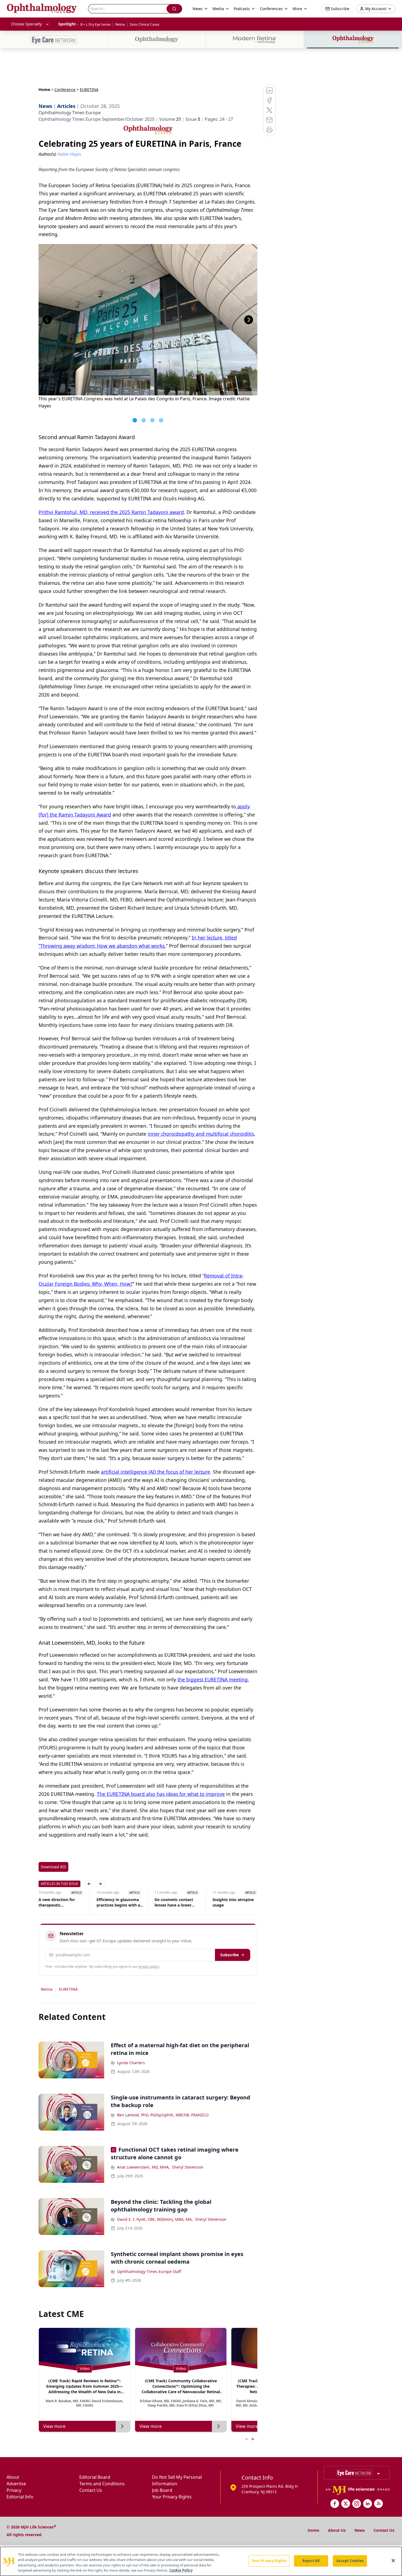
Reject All (311, 2561)
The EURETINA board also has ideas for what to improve (161, 1794)
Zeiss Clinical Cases (145, 24)
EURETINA (68, 1989)
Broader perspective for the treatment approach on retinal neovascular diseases (235, 1902)
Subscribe (230, 1955)
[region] (201, 2561)
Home (44, 89)
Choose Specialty (26, 24)
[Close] (393, 2560)
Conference (65, 89)
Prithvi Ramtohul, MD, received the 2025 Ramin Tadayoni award (111, 512)
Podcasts (242, 9)
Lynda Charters (131, 2063)
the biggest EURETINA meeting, (213, 1679)
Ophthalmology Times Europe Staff (149, 2271)
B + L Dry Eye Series (96, 24)
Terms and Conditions (102, 2484)
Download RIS (53, 1867)
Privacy (14, 2490)
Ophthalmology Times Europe (70, 113)
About (13, 2477)
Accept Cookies (350, 2561)
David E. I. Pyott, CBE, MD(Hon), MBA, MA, (155, 2219)
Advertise (16, 2484)
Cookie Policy (181, 2570)
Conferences (271, 9)
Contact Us (91, 2490)
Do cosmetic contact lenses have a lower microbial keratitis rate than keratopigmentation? (118, 1902)
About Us (337, 2530)
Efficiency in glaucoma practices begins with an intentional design (62, 1902)
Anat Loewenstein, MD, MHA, (143, 2167)
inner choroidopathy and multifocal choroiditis (201, 1134)
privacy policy (149, 1966)
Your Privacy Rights (172, 2497)
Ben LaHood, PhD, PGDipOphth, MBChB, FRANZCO (163, 2115)
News (360, 2530)
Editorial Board (95, 2477)
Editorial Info (20, 2497)
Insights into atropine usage (175, 1902)
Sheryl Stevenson (188, 2167)
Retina (120, 24)
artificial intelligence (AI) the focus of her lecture (155, 1472)
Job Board (162, 2490)
